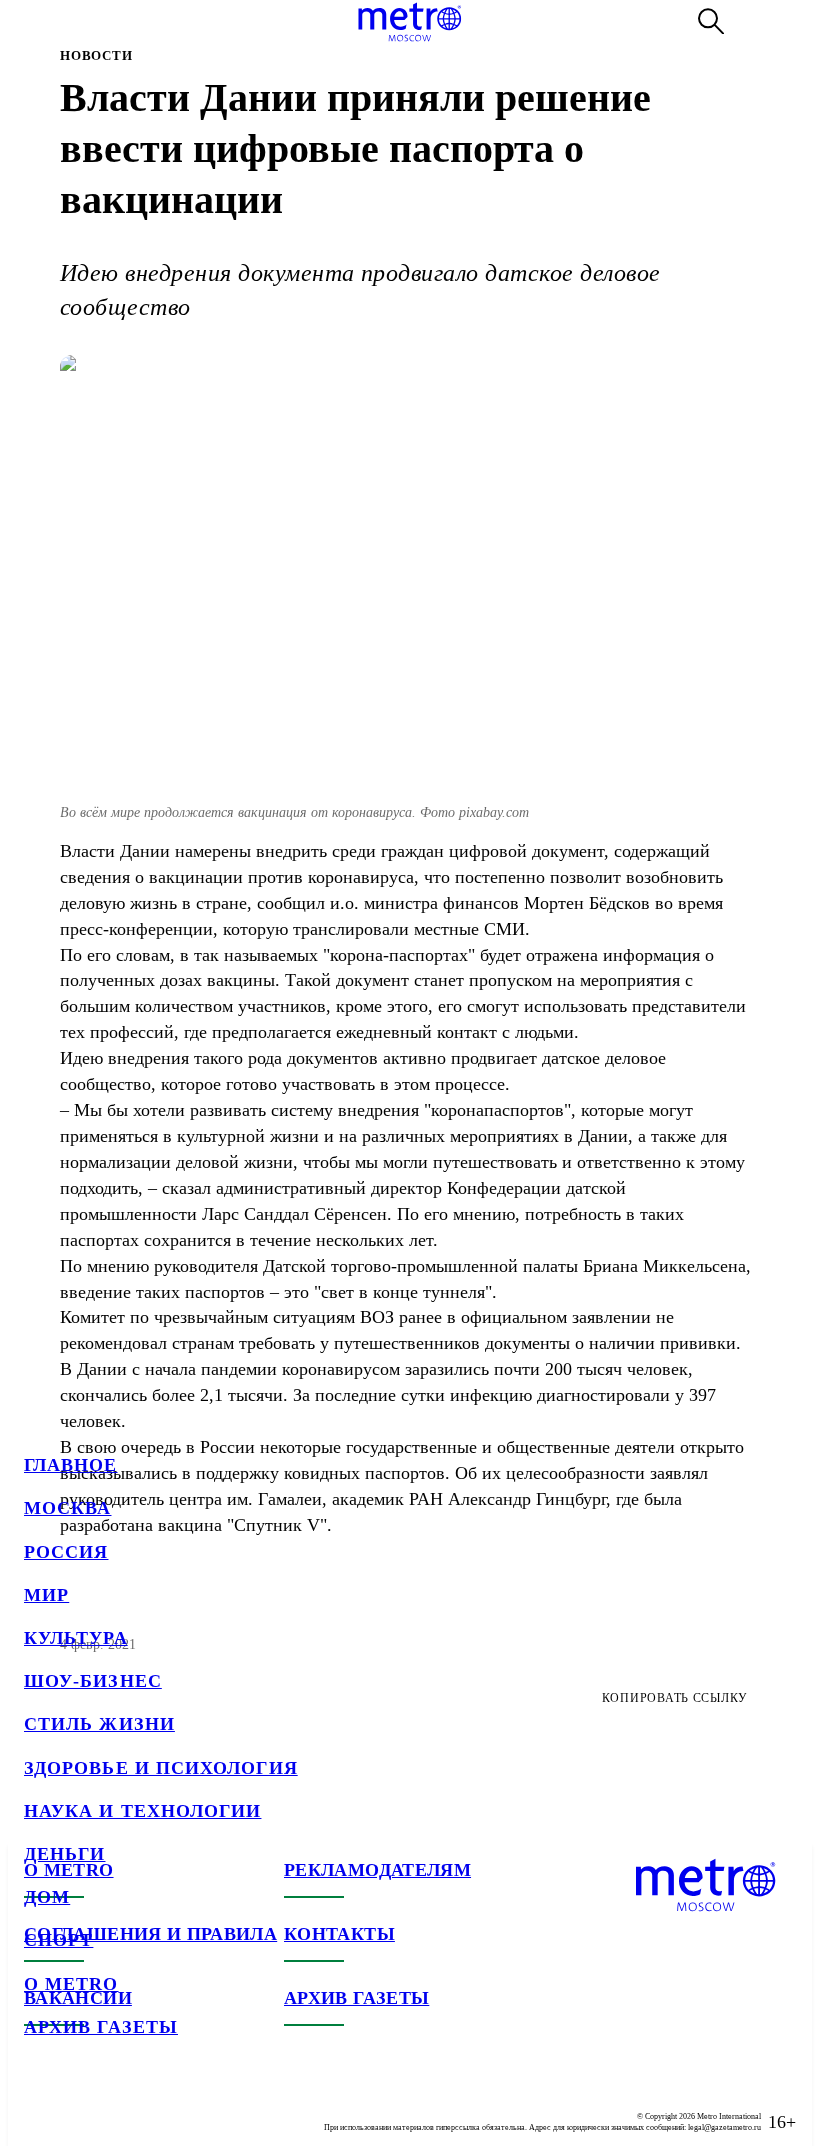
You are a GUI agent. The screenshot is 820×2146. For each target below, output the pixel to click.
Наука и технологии (142, 1811)
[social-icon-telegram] (80, 2106)
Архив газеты (101, 2027)
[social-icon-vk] (40, 2106)
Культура (76, 1638)
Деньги (64, 1854)
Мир (46, 1595)
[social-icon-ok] (120, 2106)
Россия (66, 1552)
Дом (47, 1897)
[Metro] (409, 22)
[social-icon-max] (160, 2106)
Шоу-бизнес (93, 1681)
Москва (67, 1508)
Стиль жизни (99, 1724)
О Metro (71, 1984)
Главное (71, 1465)
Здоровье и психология (161, 1768)
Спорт (58, 1940)
